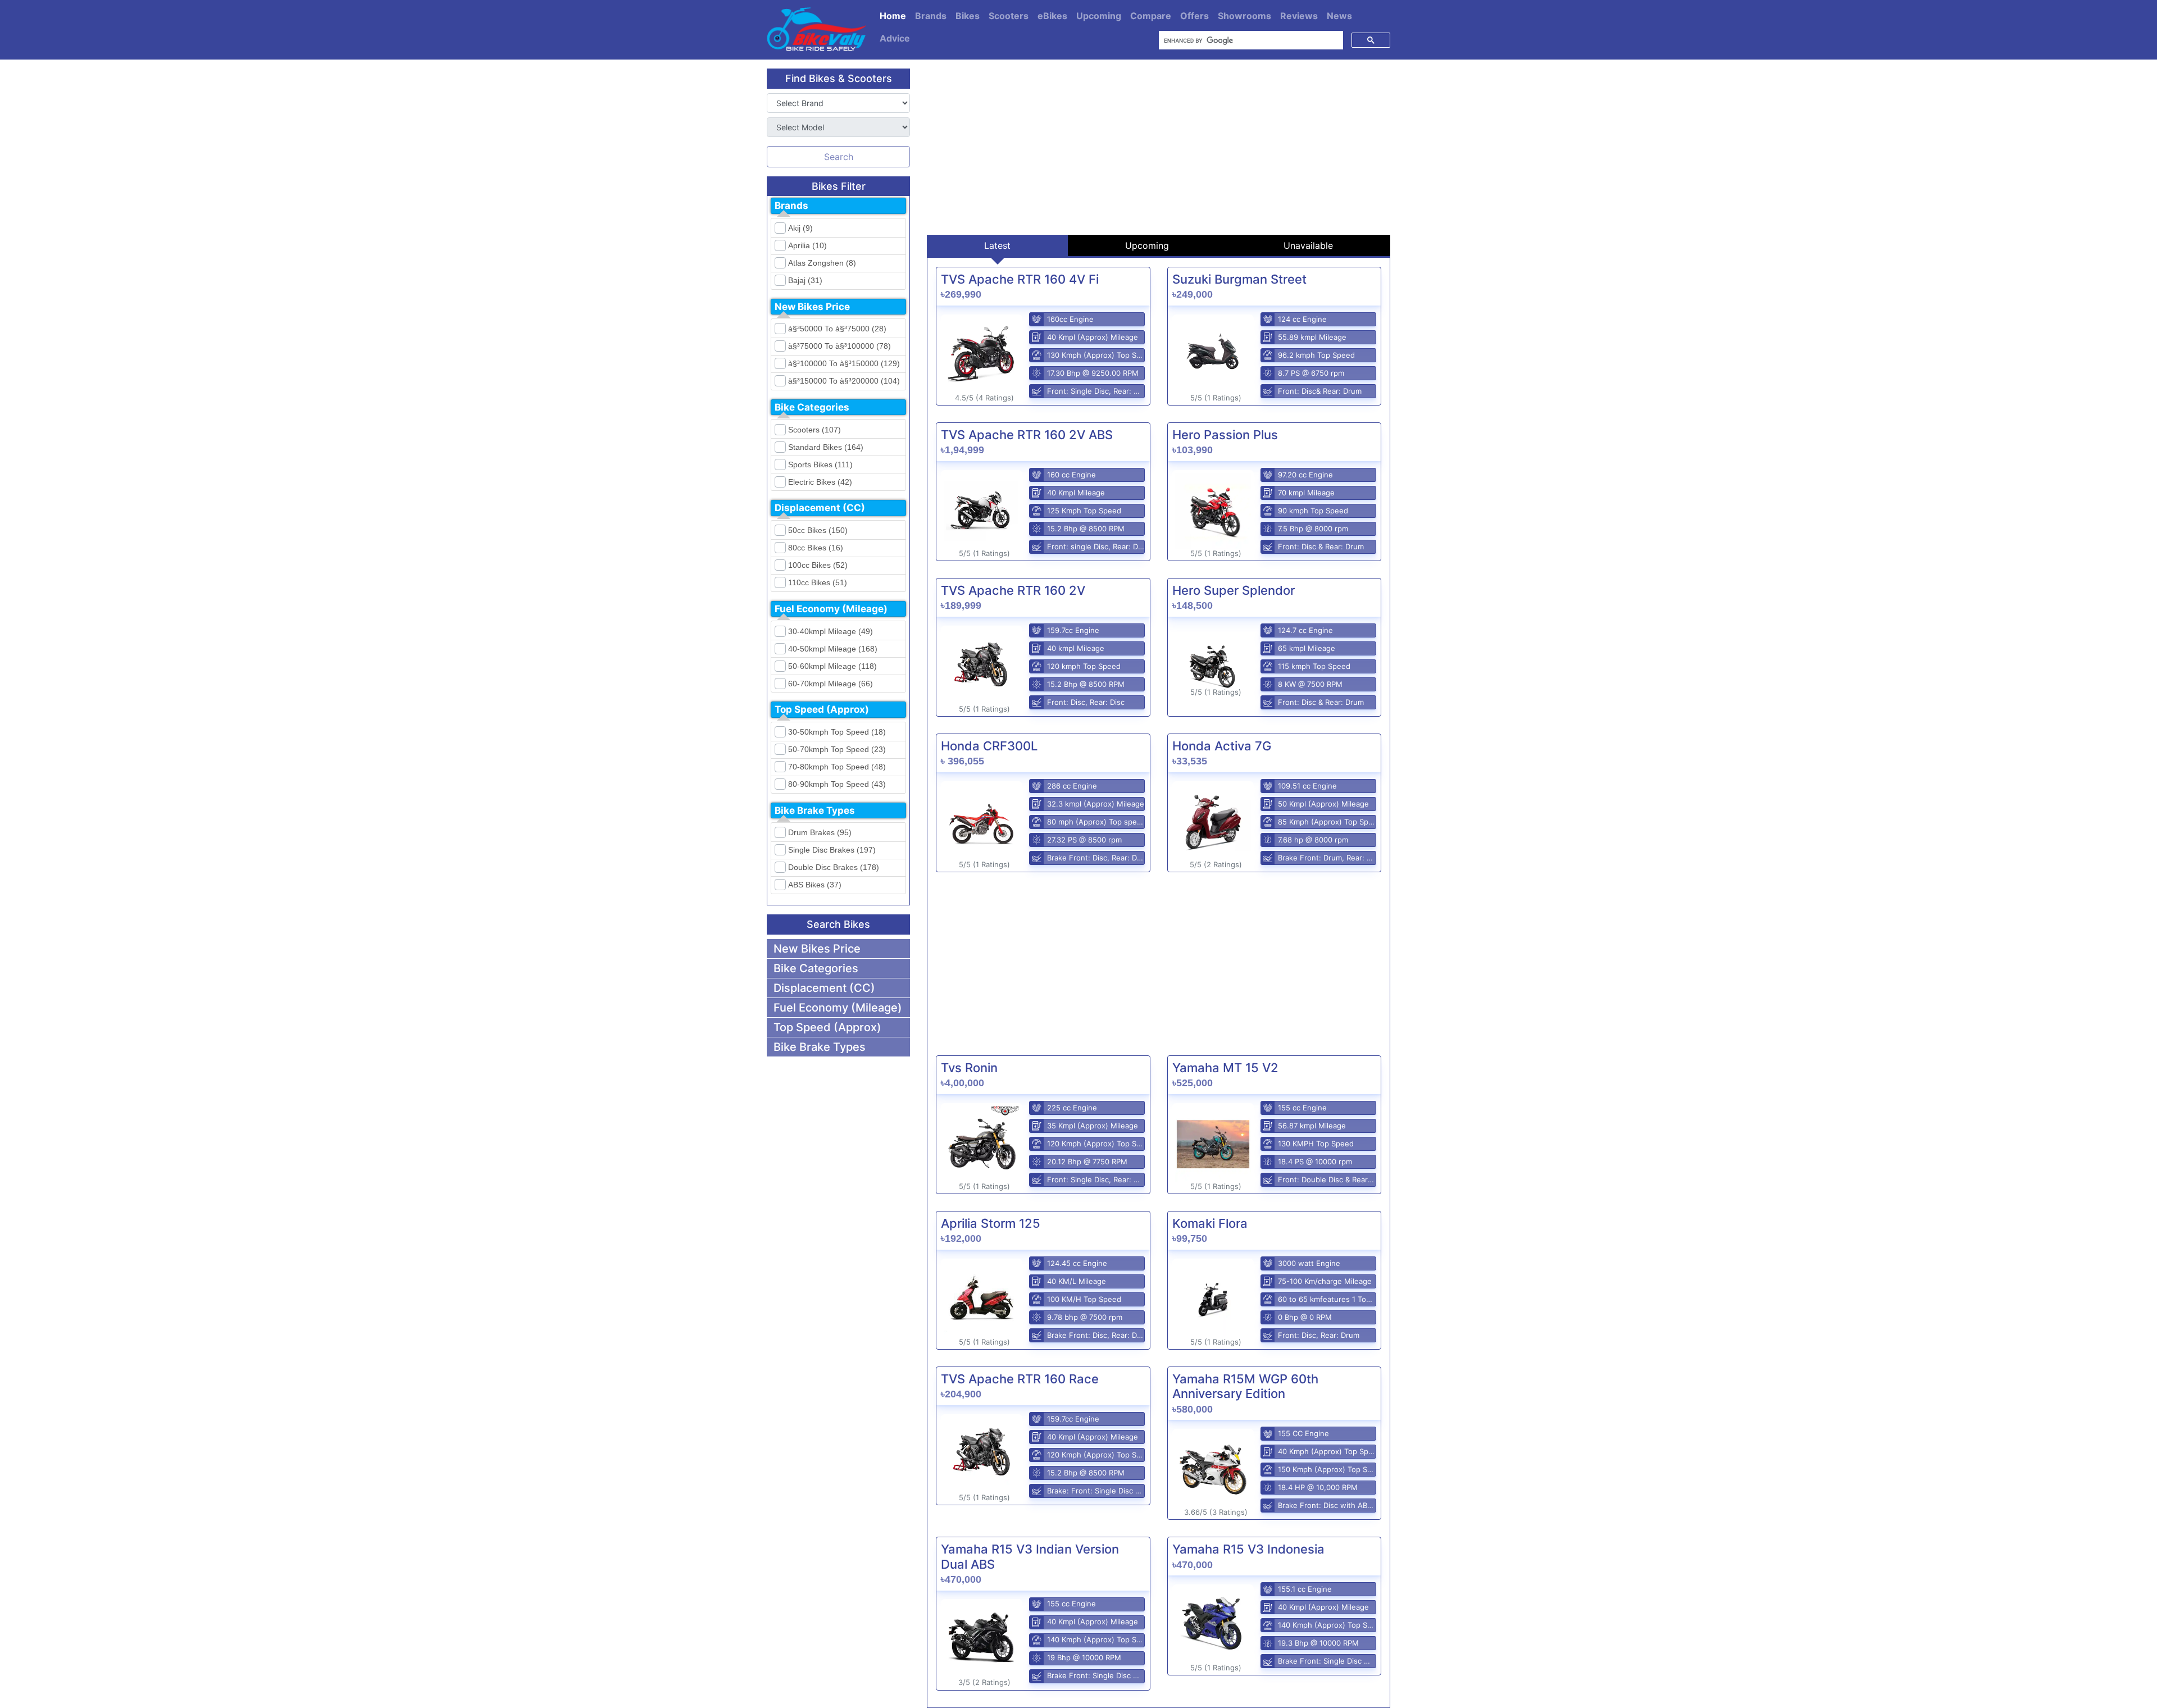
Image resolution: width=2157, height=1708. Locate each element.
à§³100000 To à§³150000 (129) (844, 363)
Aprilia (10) (807, 245)
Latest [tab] (997, 245)
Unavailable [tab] (1308, 245)
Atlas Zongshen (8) (822, 263)
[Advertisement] (1159, 147)
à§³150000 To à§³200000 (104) (844, 381)
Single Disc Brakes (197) (832, 850)
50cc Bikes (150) (818, 530)
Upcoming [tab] (1147, 245)
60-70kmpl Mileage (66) (831, 684)
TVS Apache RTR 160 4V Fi (1020, 279)
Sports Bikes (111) (820, 464)
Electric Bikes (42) (820, 482)
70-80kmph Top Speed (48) (837, 767)
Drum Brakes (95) (820, 832)
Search (839, 157)
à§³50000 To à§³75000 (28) (837, 329)
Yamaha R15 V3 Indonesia (1248, 1549)
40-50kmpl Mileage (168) (833, 649)
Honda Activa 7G (1222, 746)
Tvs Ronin (969, 1068)
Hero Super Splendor (1234, 590)
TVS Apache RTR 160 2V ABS (1027, 435)
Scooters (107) (814, 430)
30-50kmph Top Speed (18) (837, 732)
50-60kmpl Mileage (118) (832, 666)
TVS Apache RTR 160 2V (1013, 590)
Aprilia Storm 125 (991, 1223)
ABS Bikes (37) (815, 885)
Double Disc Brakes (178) (834, 867)
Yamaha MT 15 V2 (1225, 1068)
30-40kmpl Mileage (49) (831, 631)
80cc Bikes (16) (816, 548)
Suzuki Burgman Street (1239, 279)
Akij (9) (800, 228)
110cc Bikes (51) (818, 582)
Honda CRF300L (989, 746)
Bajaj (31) (805, 280)
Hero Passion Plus (1225, 435)
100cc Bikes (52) (818, 565)
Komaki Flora (1210, 1223)
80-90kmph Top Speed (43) (837, 784)
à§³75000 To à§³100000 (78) (839, 346)
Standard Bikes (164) (826, 447)
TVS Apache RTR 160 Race (1020, 1379)
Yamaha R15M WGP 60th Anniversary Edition (1245, 1386)
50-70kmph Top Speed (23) (837, 749)
